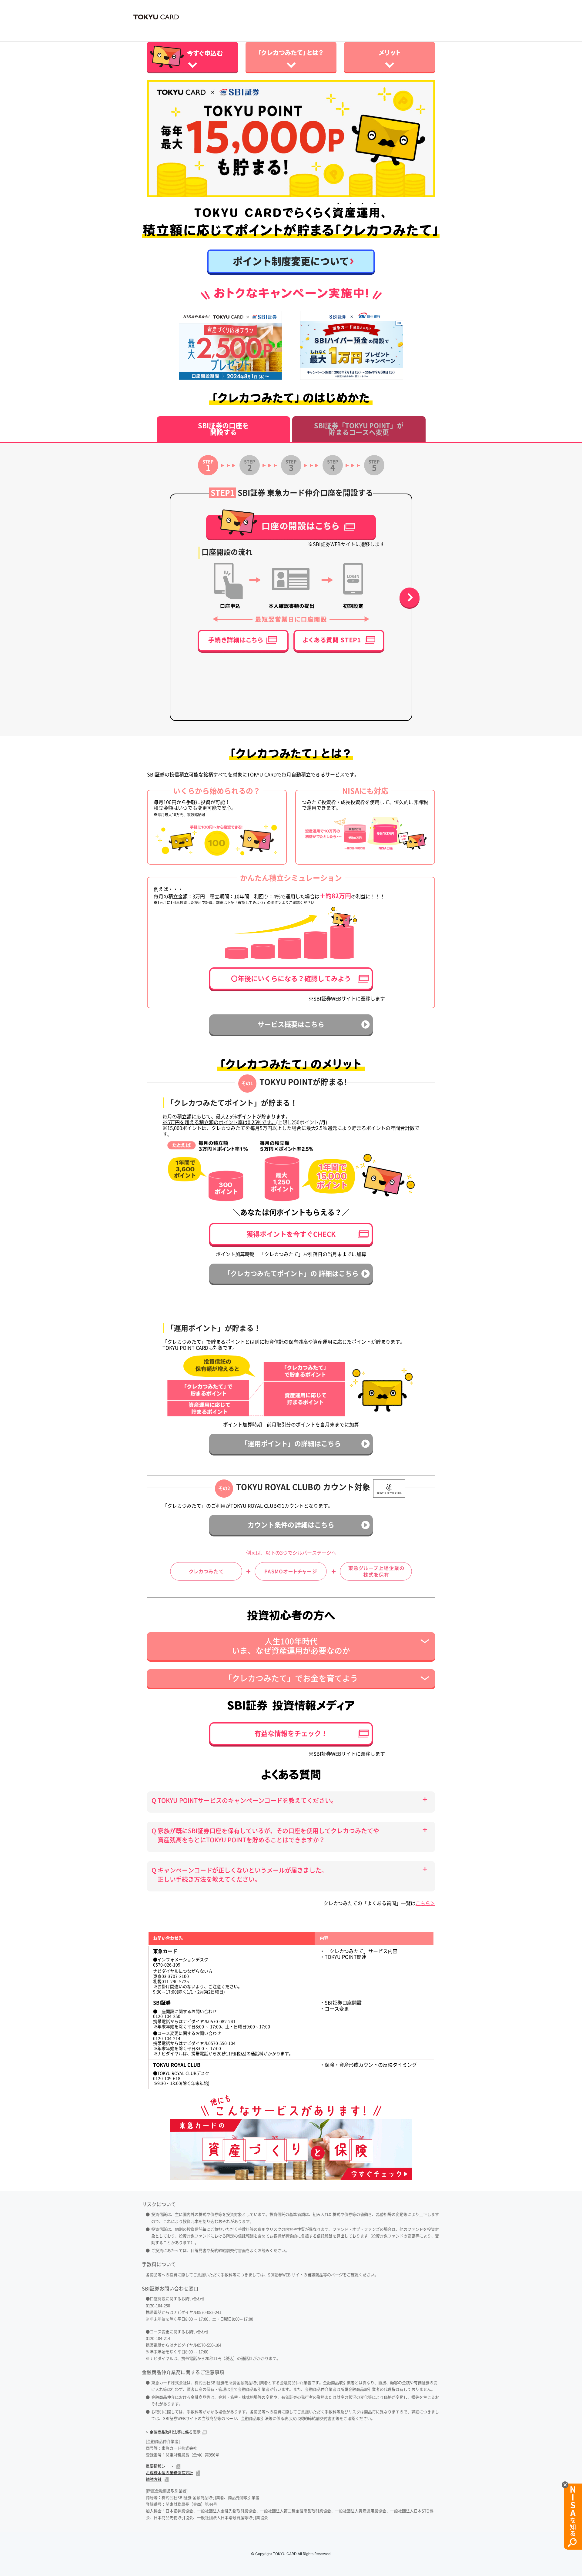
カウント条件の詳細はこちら (291, 1525)
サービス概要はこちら (291, 1024)
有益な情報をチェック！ (291, 1734)
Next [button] (410, 598)
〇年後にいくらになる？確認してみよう (291, 979)
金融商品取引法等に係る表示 (175, 2432)
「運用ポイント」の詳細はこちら (291, 1444)
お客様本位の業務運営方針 (169, 2473)
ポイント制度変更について (291, 261)
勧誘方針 (154, 2479)
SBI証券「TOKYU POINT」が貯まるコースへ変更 (359, 429)
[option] (291, 138)
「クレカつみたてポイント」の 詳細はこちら (291, 1274)
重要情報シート (160, 2466)
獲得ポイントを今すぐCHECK (291, 1234)
